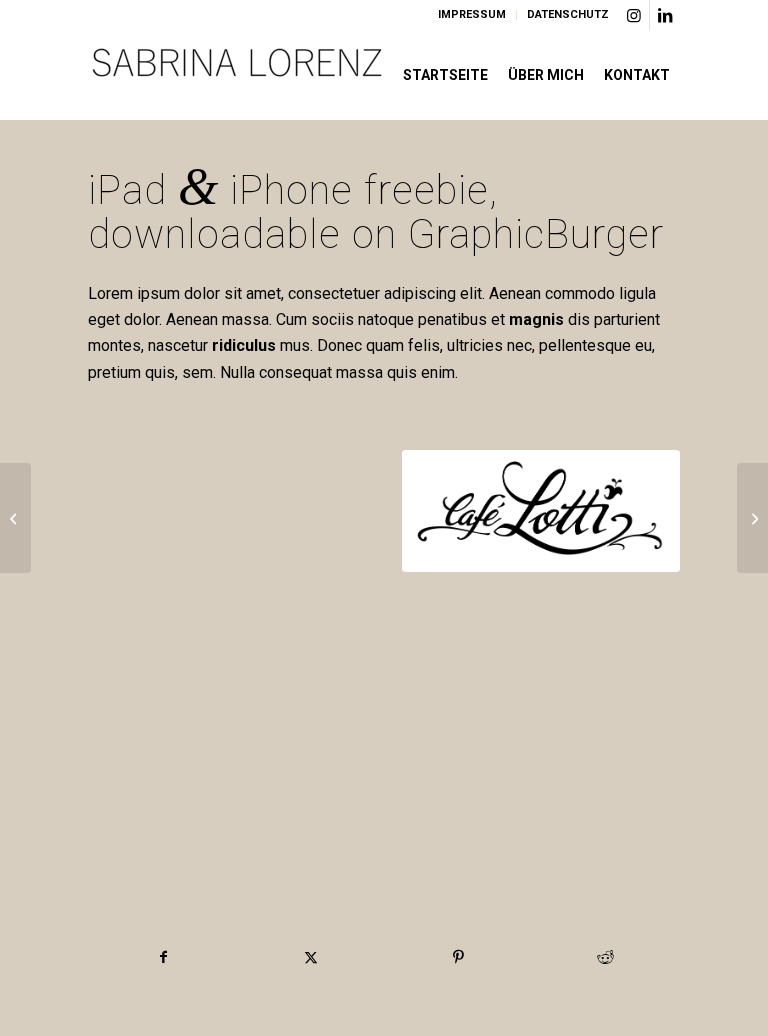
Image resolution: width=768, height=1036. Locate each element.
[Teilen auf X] (311, 957)
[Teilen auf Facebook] (162, 957)
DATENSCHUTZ (568, 14)
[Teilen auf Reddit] (605, 957)
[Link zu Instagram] (634, 15)
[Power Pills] (15, 518)
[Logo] (238, 75)
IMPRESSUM (472, 14)
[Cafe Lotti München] (541, 511)
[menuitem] (472, 15)
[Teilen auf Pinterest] (458, 957)
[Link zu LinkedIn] (665, 15)
